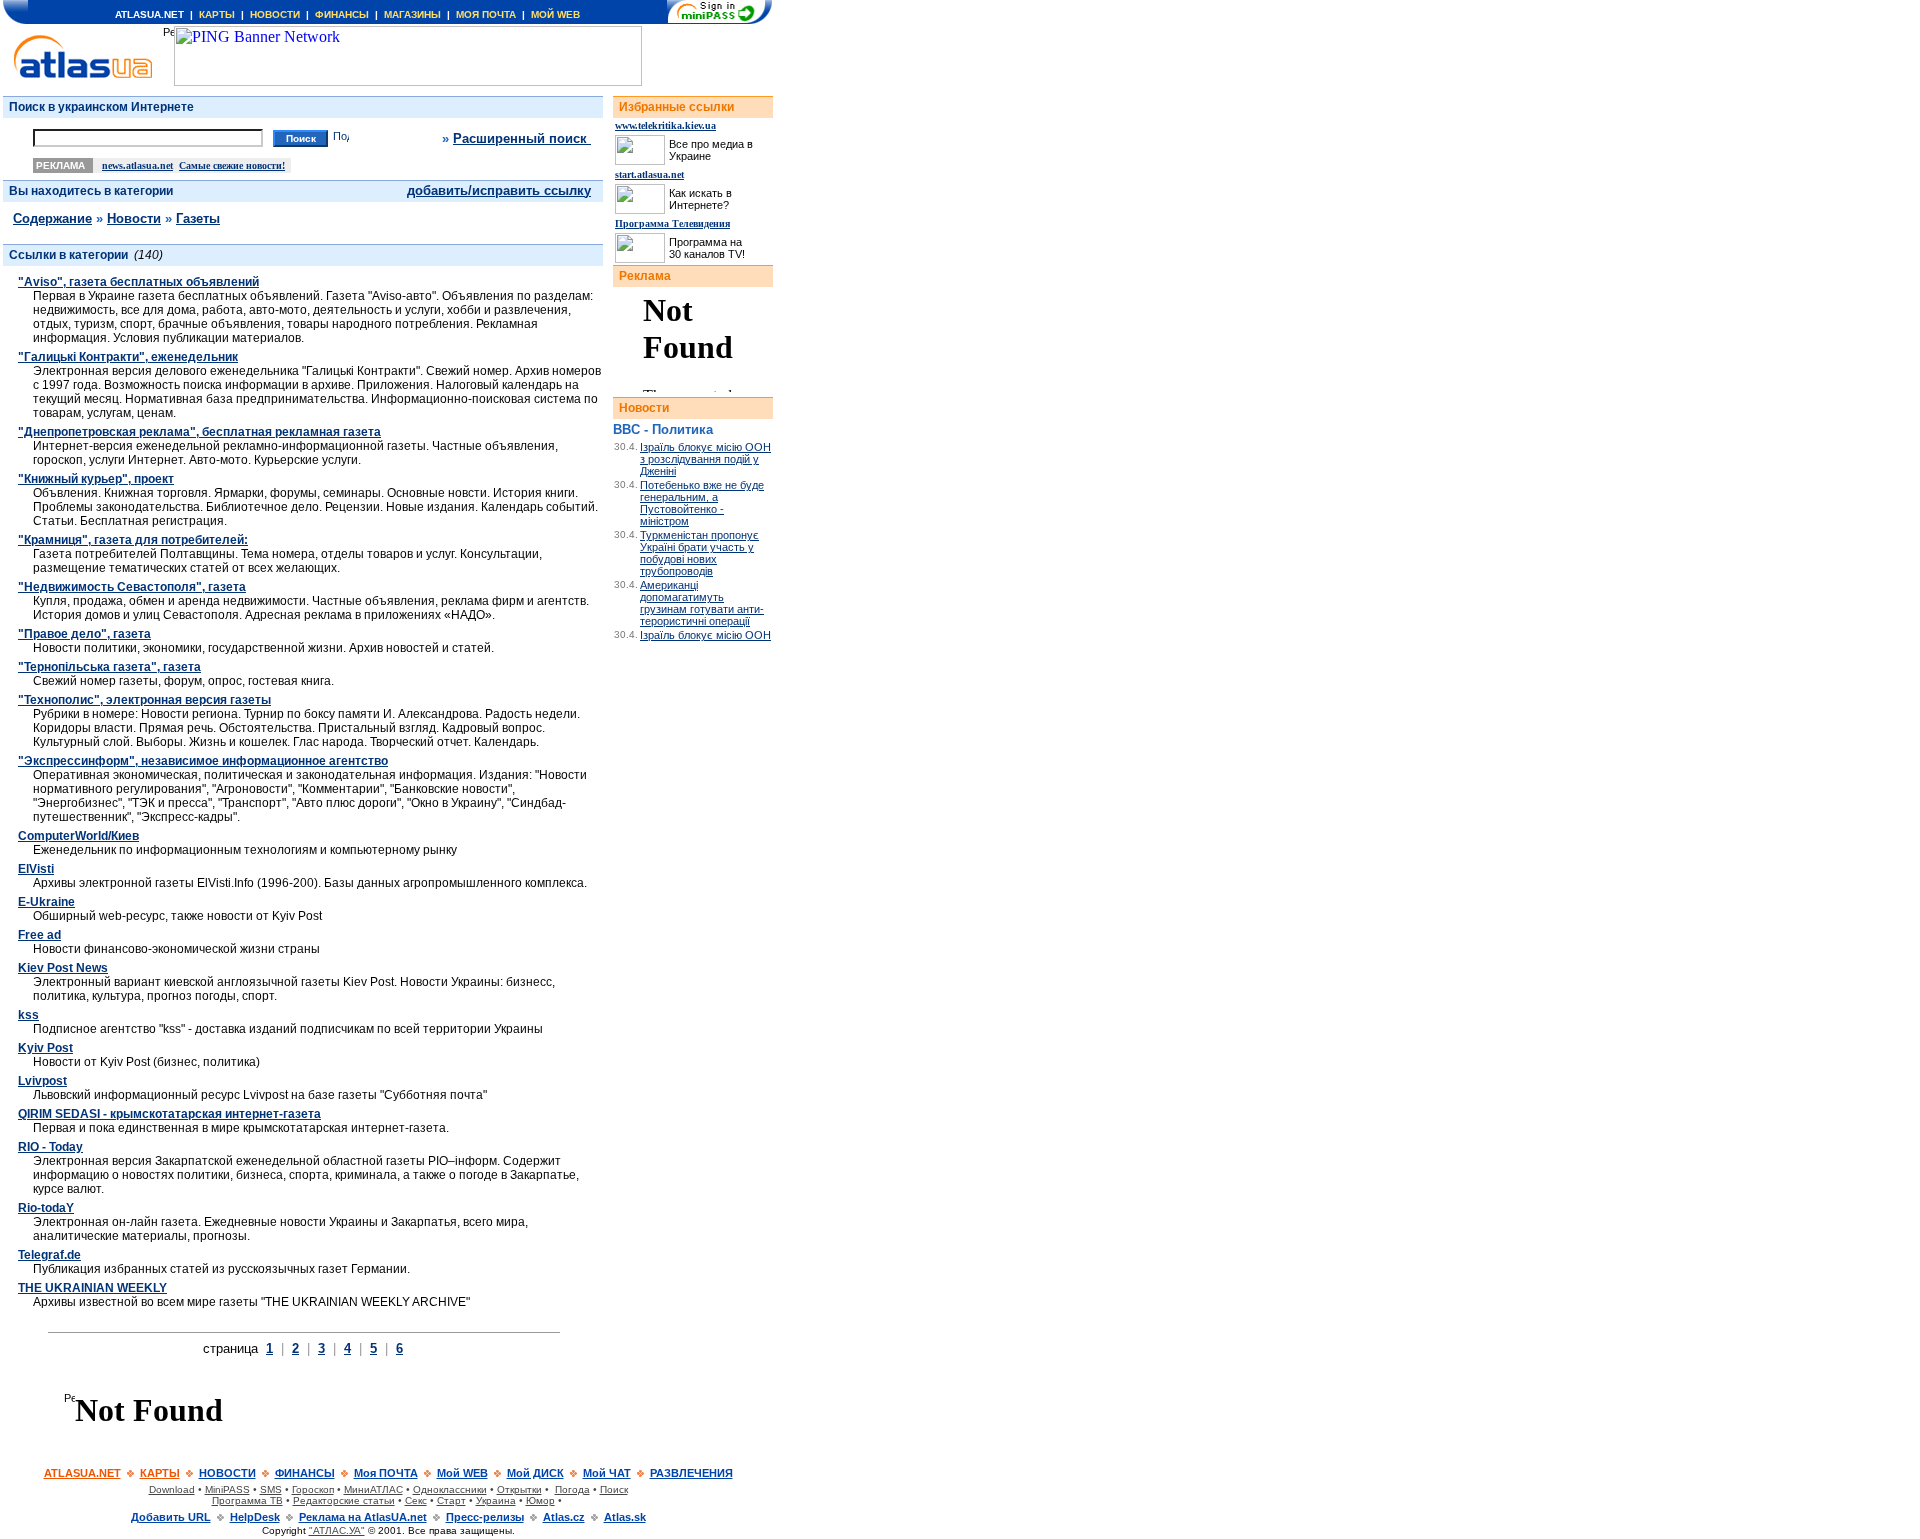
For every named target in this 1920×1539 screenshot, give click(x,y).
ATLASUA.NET (149, 14)
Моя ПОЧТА (386, 1473)
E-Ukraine (46, 902)
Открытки (519, 1489)
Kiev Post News (63, 968)
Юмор (540, 1500)
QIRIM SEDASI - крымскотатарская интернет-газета (169, 1114)
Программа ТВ (247, 1500)
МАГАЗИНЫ (412, 14)
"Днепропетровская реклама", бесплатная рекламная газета (199, 432)
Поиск (614, 1489)
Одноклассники (450, 1489)
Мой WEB (462, 1473)
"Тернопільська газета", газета (109, 667)
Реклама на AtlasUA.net (363, 1517)
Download (172, 1489)
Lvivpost (42, 1081)
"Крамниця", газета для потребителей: (133, 540)
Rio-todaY (46, 1208)
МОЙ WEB (555, 14)
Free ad (39, 935)
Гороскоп (313, 1489)
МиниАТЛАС (373, 1489)
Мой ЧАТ (607, 1473)
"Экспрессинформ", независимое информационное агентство (203, 761)
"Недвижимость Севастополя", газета (132, 587)
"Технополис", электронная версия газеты (144, 700)
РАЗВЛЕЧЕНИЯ (691, 1473)
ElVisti (36, 869)
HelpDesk (255, 1517)
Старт (451, 1500)
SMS (271, 1489)
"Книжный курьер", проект (96, 479)
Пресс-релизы (485, 1517)
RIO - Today (50, 1147)
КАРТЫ (217, 14)
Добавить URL (171, 1517)
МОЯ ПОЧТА (486, 14)
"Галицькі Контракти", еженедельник (128, 357)
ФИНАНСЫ (342, 14)
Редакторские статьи (344, 1500)
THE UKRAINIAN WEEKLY (92, 1288)
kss (28, 1015)
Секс (416, 1500)
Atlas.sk (625, 1517)
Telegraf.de (49, 1255)
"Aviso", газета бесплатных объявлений (138, 282)
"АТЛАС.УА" (337, 1530)
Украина (496, 1500)
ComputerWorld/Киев (78, 836)
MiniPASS (227, 1489)
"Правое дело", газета (84, 634)
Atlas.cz (564, 1517)
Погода (572, 1489)
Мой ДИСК (535, 1473)
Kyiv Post (45, 1048)
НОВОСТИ (275, 14)
